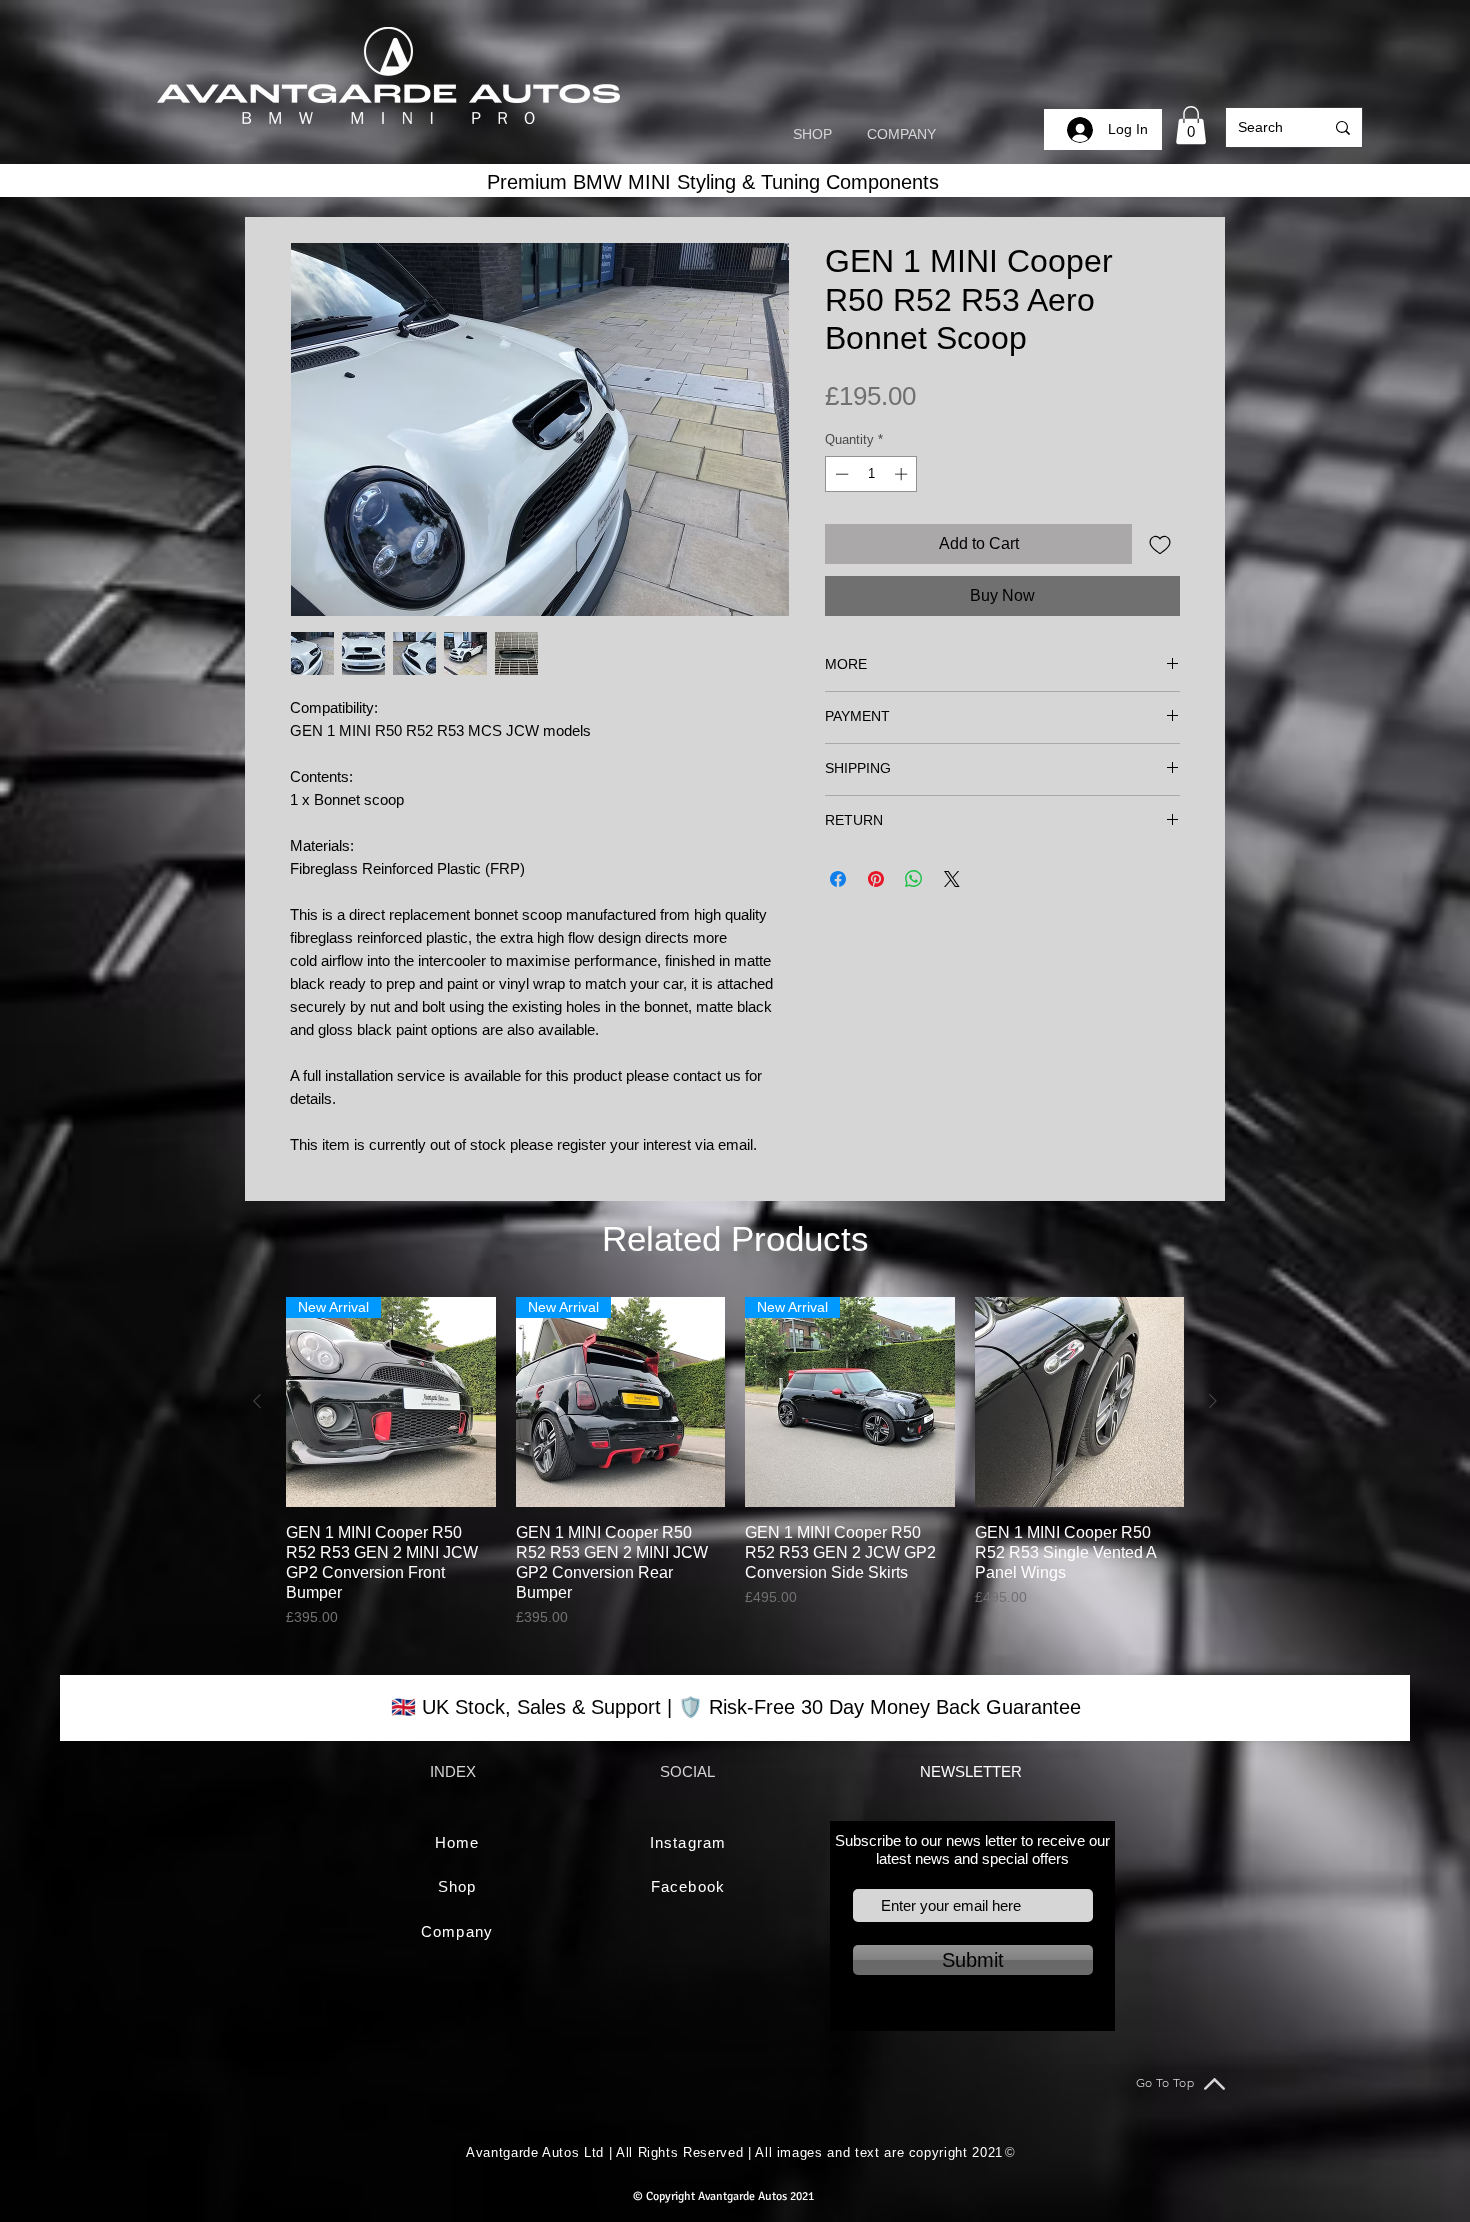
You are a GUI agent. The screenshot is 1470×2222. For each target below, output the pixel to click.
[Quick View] (1080, 1402)
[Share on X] (952, 879)
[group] (735, 1462)
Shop (457, 1886)
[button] (1191, 125)
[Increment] (903, 474)
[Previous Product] (257, 1401)
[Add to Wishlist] (1160, 544)
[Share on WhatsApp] (914, 879)
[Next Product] (1213, 1401)
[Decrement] (840, 474)
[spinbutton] (871, 474)
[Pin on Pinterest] (876, 879)
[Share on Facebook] (838, 879)
